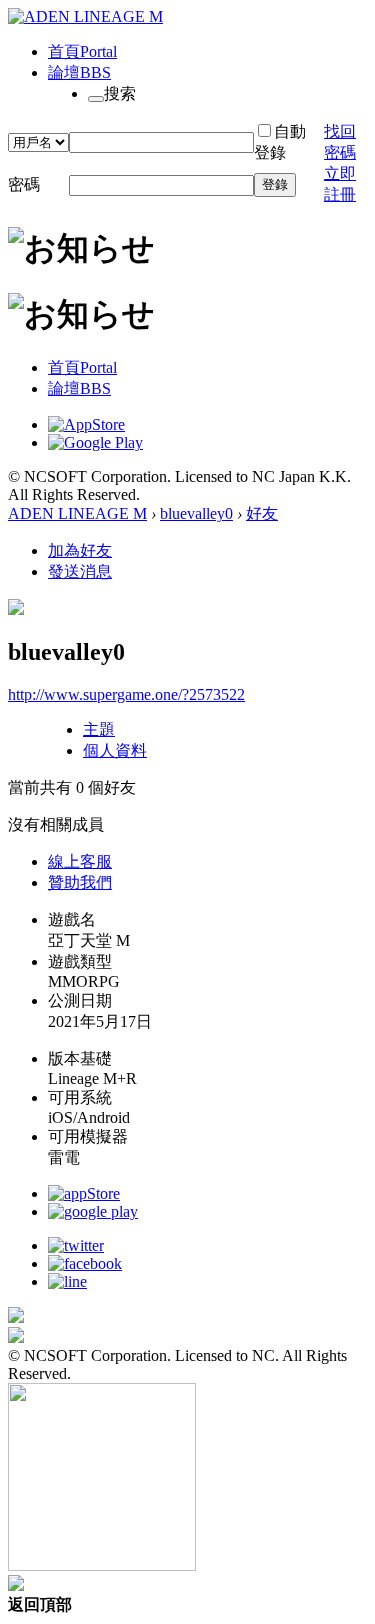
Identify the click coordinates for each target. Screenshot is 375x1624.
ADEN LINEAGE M (77, 513)
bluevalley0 (196, 513)
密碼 (24, 184)
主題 (99, 729)
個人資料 (115, 750)
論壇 (79, 72)
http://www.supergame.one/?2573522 (126, 694)
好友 (262, 513)
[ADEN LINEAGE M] (85, 16)
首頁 (82, 51)
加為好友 (80, 550)
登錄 (275, 184)
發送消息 (80, 571)
